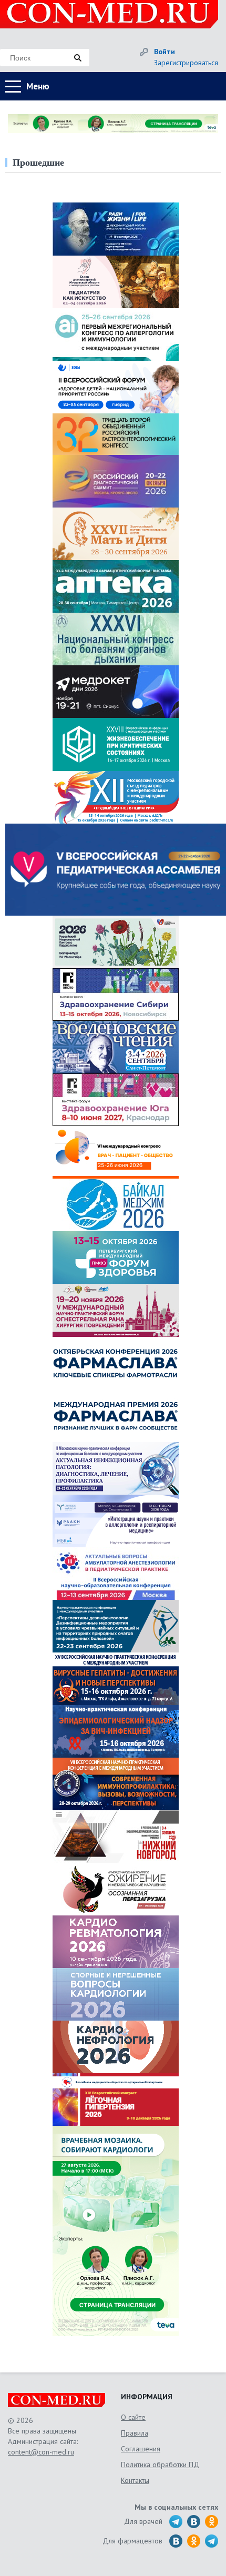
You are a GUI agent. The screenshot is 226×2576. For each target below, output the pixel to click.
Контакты (135, 2480)
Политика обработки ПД (160, 2465)
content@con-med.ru (41, 2452)
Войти (165, 52)
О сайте (133, 2417)
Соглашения (141, 2449)
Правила (135, 2433)
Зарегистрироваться (186, 63)
